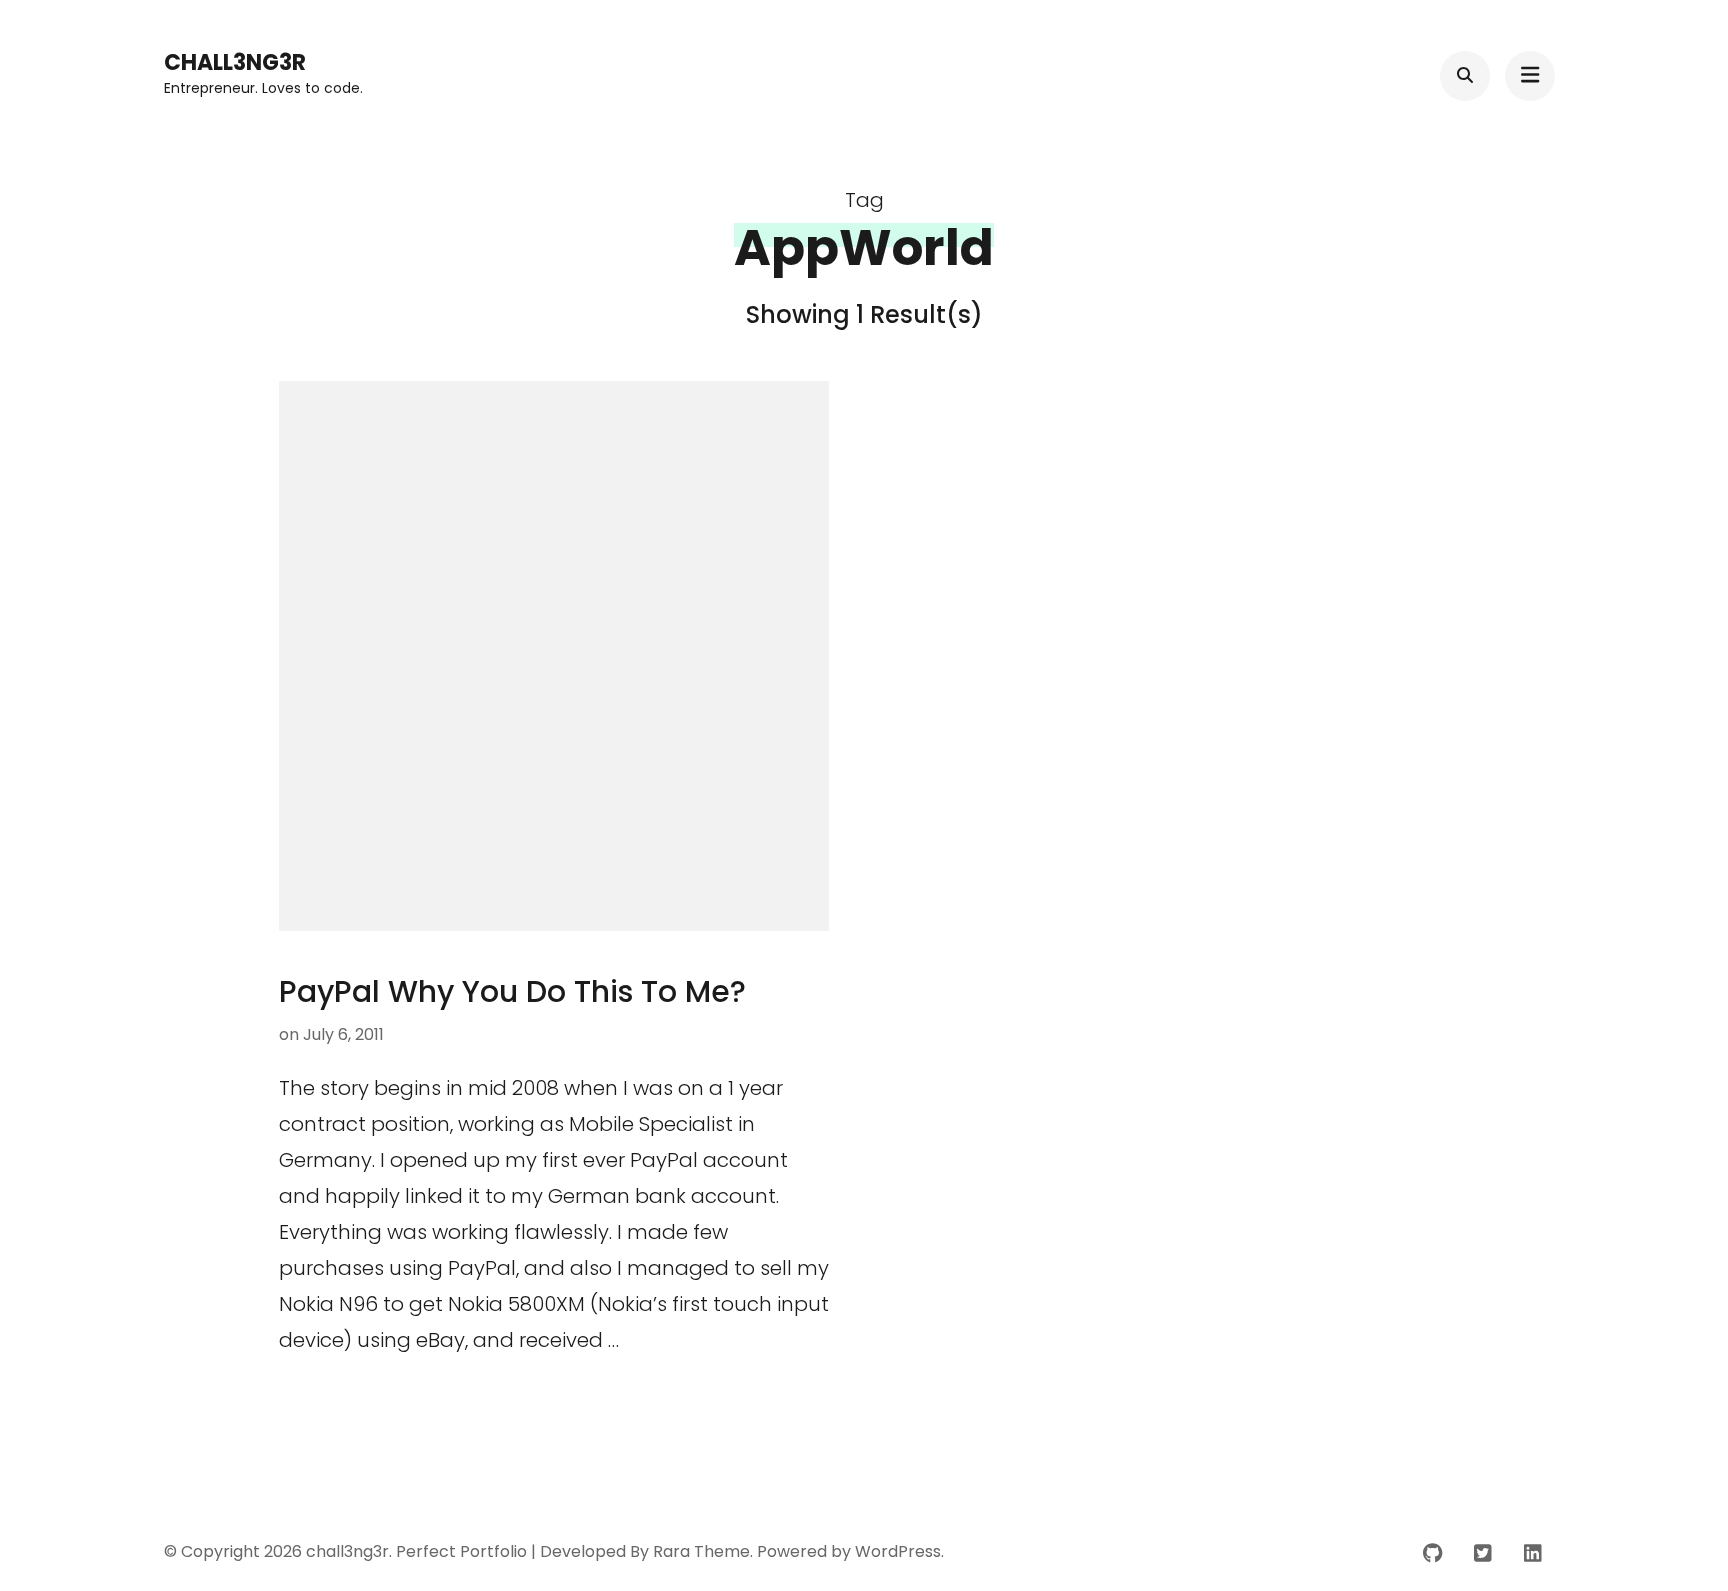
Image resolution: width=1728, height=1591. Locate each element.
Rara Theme (701, 1551)
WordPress (898, 1551)
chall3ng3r (235, 62)
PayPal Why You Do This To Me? (512, 991)
